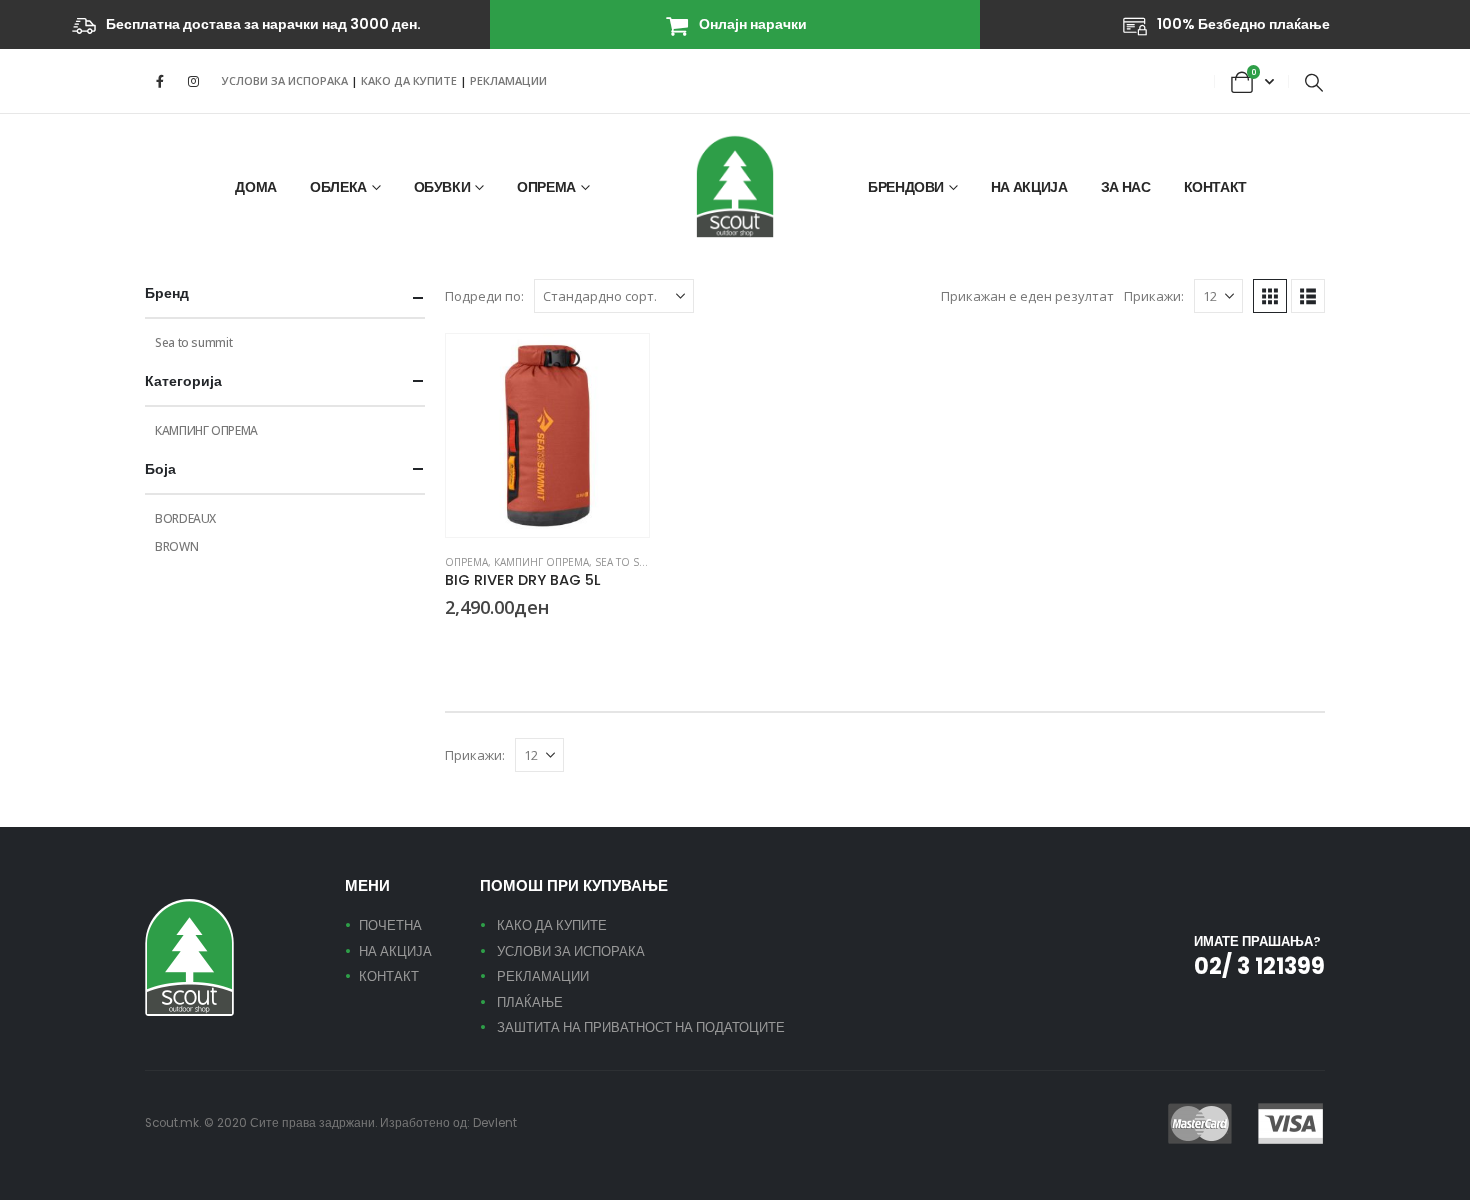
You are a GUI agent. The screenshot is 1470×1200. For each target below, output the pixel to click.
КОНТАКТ (1216, 187)
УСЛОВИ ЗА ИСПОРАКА (285, 80)
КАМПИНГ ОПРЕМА (541, 562)
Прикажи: (1154, 296)
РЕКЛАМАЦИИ (508, 80)
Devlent (495, 1123)
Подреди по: (484, 296)
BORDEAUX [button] (454, 644)
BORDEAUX (185, 518)
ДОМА (256, 187)
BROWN (176, 546)
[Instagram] (193, 81)
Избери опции (616, 367)
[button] (1314, 82)
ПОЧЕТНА (390, 925)
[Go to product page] (547, 435)
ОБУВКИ (442, 187)
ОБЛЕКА (338, 187)
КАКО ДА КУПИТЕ (410, 80)
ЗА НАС (1126, 187)
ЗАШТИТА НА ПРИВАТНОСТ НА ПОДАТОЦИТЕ (641, 1027)
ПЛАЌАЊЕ (530, 1002)
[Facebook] (160, 81)
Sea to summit (193, 342)
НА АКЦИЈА (1029, 187)
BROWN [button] (478, 644)
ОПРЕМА (546, 187)
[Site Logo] (735, 186)
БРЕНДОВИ (906, 187)
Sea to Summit (634, 562)
